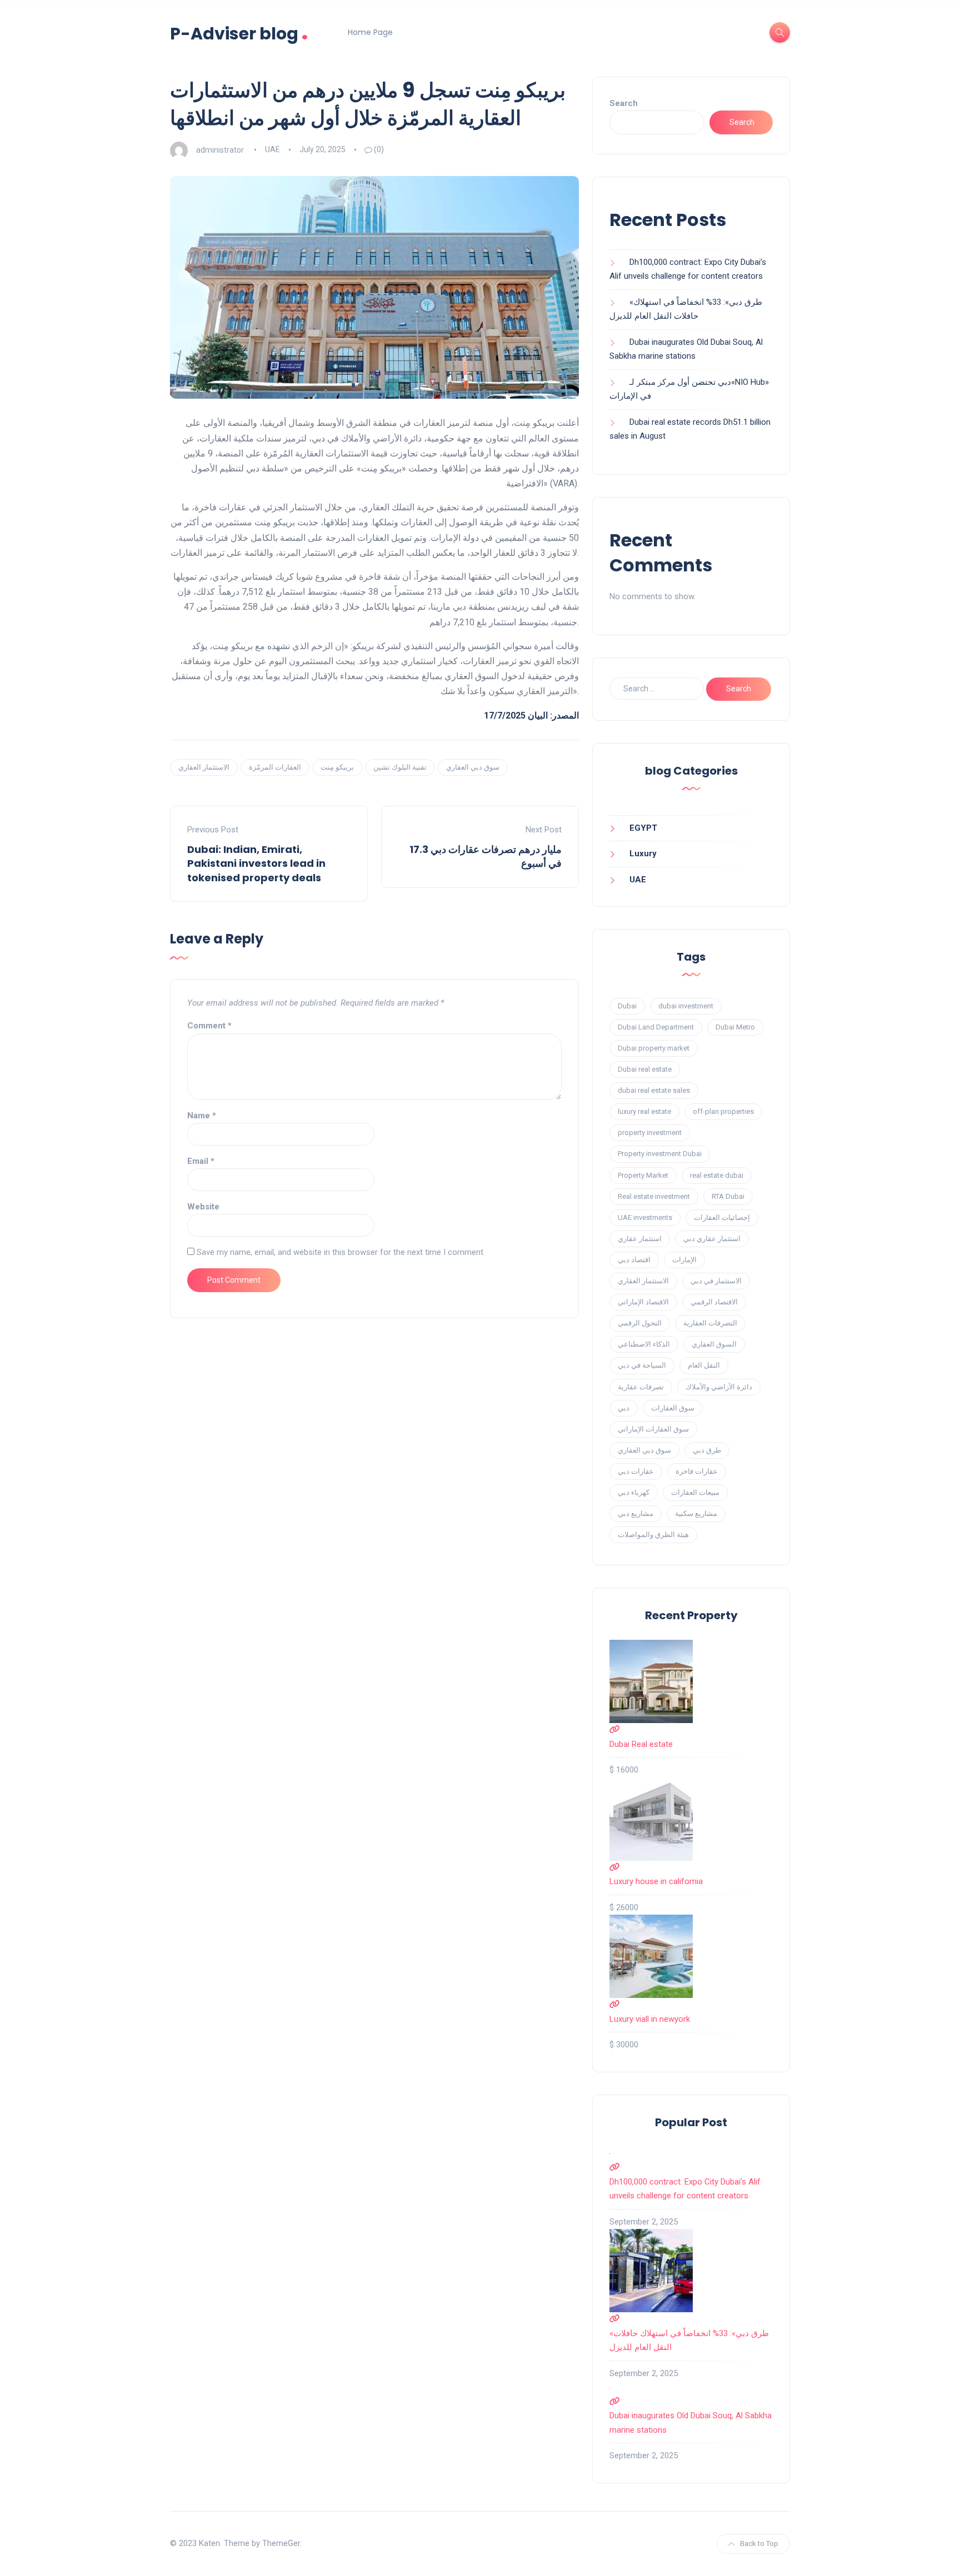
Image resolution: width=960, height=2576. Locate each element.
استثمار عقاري (640, 1239)
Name (202, 1116)
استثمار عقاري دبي (712, 1239)
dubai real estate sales (654, 1090)
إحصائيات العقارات (722, 1217)
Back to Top (759, 2544)
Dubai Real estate (641, 1744)
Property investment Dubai (660, 1154)
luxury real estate (644, 1111)
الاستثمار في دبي (716, 1281)
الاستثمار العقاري (204, 767)
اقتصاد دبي (634, 1260)
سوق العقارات (673, 1408)
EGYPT (643, 828)
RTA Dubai (728, 1196)
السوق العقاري (714, 1344)
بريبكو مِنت (337, 767)
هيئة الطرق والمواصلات (653, 1535)
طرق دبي (707, 1450)
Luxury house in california (656, 1881)
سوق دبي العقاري (473, 767)
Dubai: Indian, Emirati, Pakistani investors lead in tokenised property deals (256, 863)
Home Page (370, 32)
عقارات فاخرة (697, 1471)
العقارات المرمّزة (275, 767)
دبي (624, 1408)
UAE (272, 149)
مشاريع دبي (636, 1513)
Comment (209, 1026)
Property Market (643, 1175)
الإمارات (684, 1260)
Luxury (643, 853)
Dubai (627, 1006)
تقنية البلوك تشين (400, 767)
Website (203, 1207)
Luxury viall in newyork (650, 2019)
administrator (220, 149)
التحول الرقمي (640, 1323)
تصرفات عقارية (641, 1387)
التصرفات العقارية (710, 1323)
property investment (650, 1133)
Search (624, 103)
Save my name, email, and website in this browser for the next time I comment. (341, 1252)
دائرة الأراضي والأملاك (719, 1387)
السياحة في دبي (642, 1365)
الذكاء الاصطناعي (644, 1344)
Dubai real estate (645, 1069)
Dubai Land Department (656, 1027)
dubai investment (686, 1006)
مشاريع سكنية (696, 1513)
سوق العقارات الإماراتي (653, 1429)
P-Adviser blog (239, 32)
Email (201, 1161)
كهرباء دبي (634, 1492)
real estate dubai (717, 1175)
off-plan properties (723, 1111)
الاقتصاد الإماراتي (643, 1302)
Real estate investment (654, 1196)
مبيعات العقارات (695, 1492)
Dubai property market (654, 1048)
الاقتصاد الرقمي (714, 1302)
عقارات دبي (636, 1471)
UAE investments (645, 1217)
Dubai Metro (735, 1027)
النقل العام (704, 1365)
